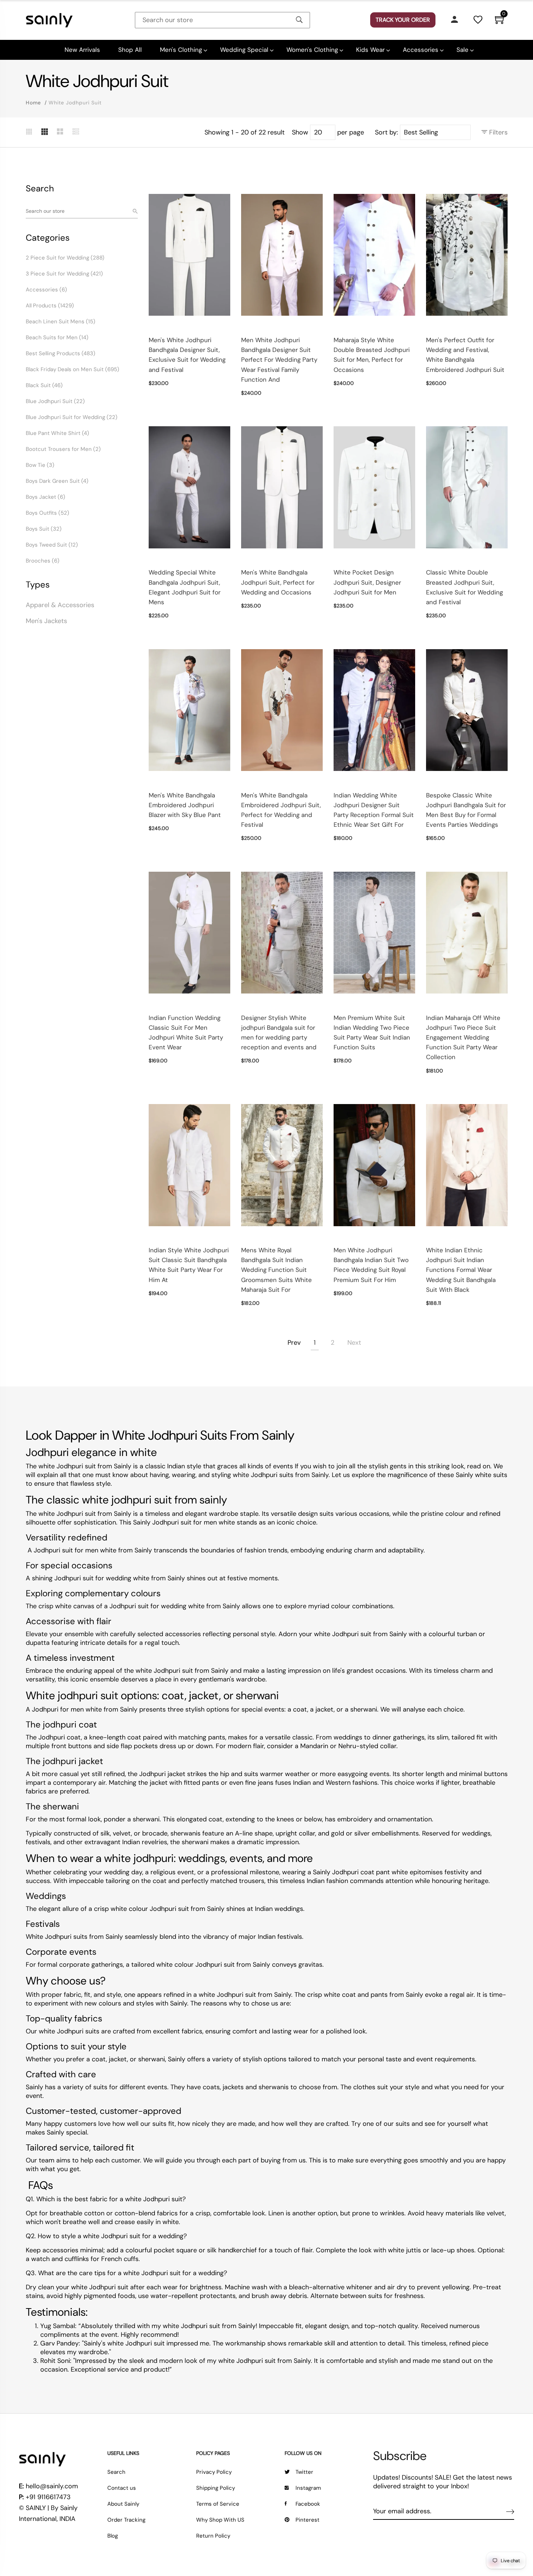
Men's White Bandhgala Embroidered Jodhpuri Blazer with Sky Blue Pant (185, 805)
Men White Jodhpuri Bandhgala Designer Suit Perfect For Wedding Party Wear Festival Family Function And (279, 360)
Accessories (421, 50)
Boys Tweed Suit (52, 545)
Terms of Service (218, 2504)
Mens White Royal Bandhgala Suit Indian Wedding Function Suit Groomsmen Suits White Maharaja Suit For (276, 1270)
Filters (497, 132)
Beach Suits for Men (57, 337)
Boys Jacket (46, 497)
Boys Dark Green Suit (57, 481)
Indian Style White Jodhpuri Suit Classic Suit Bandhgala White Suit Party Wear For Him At (189, 1265)
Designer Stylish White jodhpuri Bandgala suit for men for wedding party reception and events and (279, 1033)
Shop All (130, 50)
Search (116, 2472)
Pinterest (307, 2520)
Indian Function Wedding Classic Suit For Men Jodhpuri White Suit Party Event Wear (186, 1033)
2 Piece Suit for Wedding (65, 258)
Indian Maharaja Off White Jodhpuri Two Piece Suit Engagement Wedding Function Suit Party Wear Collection (463, 1038)
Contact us (122, 2488)
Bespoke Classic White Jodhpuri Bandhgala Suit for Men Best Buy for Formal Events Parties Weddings (466, 810)
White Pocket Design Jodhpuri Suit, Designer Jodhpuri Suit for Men (367, 582)
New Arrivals (82, 50)
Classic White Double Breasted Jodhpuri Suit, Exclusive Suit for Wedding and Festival (464, 587)
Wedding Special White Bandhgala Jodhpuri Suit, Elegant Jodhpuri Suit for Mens (185, 587)
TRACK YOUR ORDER (403, 20)
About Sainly (123, 2504)
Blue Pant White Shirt (57, 433)
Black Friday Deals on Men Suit (73, 369)
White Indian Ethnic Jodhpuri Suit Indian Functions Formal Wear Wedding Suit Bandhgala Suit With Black (461, 1270)
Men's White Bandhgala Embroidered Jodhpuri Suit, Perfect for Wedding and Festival (281, 810)
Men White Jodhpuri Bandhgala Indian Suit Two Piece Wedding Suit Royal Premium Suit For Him (371, 1265)
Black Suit (44, 385)
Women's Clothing (312, 50)
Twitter (304, 2472)
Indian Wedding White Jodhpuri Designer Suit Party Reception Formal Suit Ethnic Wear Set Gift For (374, 810)
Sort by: (387, 132)
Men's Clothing (181, 50)
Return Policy (213, 2536)
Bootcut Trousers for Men (63, 449)
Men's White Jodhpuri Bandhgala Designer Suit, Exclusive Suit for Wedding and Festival (187, 355)
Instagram (308, 2488)
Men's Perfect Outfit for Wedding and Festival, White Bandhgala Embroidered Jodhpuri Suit (465, 355)
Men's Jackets (46, 621)
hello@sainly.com (52, 2486)
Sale (462, 50)
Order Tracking (126, 2520)
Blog (113, 2536)
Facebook (308, 2504)
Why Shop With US (220, 2520)
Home (33, 103)
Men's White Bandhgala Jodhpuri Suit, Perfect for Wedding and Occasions (278, 582)
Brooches (43, 561)
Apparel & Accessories (60, 605)
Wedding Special (244, 50)
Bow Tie (40, 465)
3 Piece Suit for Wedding (64, 274)
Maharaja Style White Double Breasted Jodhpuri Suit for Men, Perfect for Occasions (372, 355)
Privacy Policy (214, 2472)
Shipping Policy (216, 2488)
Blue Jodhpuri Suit (55, 401)
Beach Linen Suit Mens (61, 322)
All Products (50, 306)
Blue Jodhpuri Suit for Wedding (72, 417)
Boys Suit (44, 529)
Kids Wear (370, 50)
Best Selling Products (61, 353)
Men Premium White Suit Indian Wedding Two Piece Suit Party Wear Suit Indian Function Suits (372, 1033)
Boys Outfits (47, 513)
